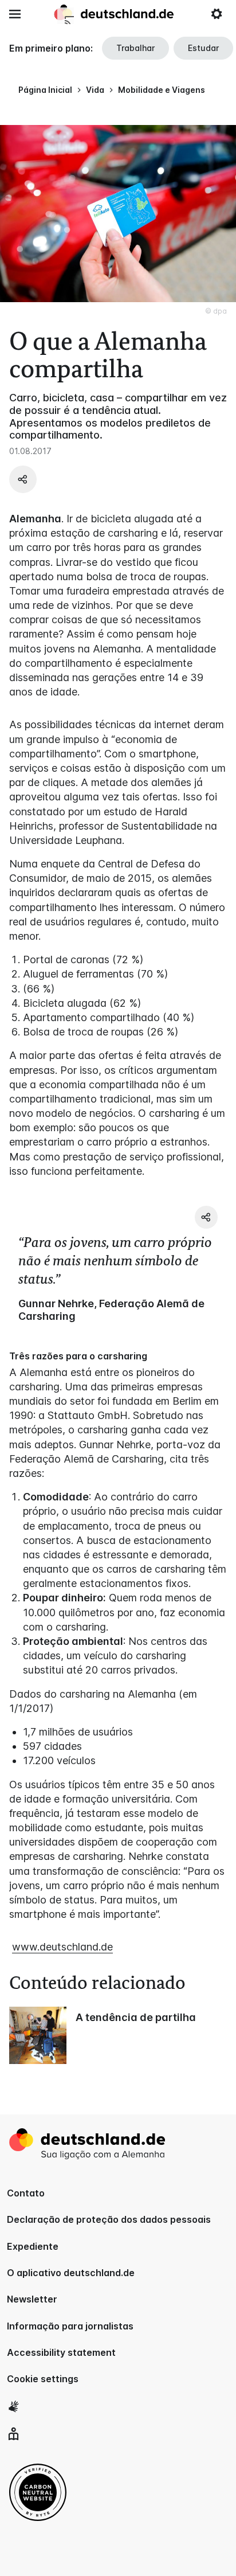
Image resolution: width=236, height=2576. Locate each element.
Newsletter (32, 2299)
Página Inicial (45, 90)
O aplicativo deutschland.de (71, 2273)
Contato (26, 2193)
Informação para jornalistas (70, 2326)
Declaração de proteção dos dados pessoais (109, 2219)
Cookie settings (43, 2379)
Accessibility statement (61, 2352)
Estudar (203, 48)
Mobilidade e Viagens (162, 90)
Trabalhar (135, 48)
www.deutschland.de (62, 1947)
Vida (95, 90)
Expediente (33, 2246)
